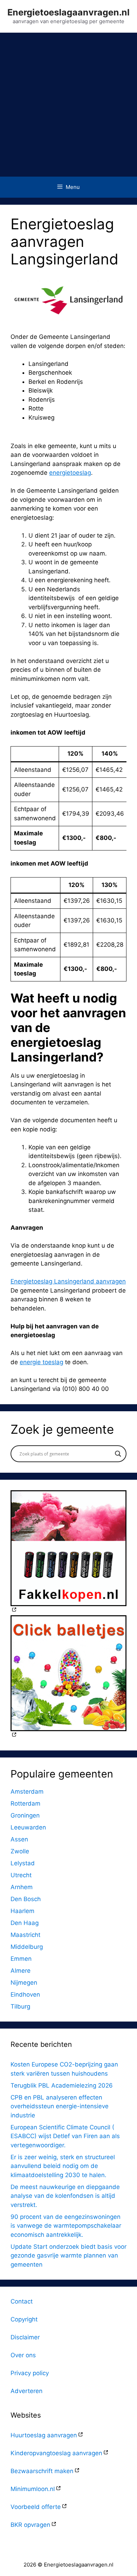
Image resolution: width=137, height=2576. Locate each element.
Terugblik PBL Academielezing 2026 (62, 2085)
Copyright (24, 2319)
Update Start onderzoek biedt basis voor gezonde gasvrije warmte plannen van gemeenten (68, 2256)
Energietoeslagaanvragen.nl (68, 12)
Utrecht (21, 1875)
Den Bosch (26, 1899)
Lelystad (23, 1863)
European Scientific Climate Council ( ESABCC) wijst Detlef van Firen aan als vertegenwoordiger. (65, 2136)
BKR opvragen (30, 2525)
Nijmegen (24, 1983)
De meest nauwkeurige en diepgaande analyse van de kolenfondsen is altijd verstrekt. (65, 2196)
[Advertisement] (68, 105)
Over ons (23, 2355)
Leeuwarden (28, 1827)
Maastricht (25, 1935)
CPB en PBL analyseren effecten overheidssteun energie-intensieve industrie (60, 2106)
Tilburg (20, 2006)
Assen (19, 1839)
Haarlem (22, 1911)
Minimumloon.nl (33, 2489)
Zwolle (20, 1851)
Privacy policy (30, 2373)
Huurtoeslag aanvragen (44, 2435)
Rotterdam (25, 1803)
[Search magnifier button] (118, 1454)
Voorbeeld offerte (36, 2507)
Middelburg (27, 1947)
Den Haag (25, 1923)
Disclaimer (25, 2337)
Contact (22, 2301)
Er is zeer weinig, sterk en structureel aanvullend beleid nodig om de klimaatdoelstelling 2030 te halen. (63, 2166)
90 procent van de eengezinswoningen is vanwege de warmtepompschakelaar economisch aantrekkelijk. (66, 2226)
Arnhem (22, 1887)
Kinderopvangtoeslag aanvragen (56, 2453)
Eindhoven (25, 1995)
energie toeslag (41, 1362)
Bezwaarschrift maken (42, 2471)
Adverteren (27, 2391)
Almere (21, 1971)
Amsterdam (27, 1792)
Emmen (21, 1959)
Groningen (25, 1815)
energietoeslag (70, 473)
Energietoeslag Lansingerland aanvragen (68, 1281)
